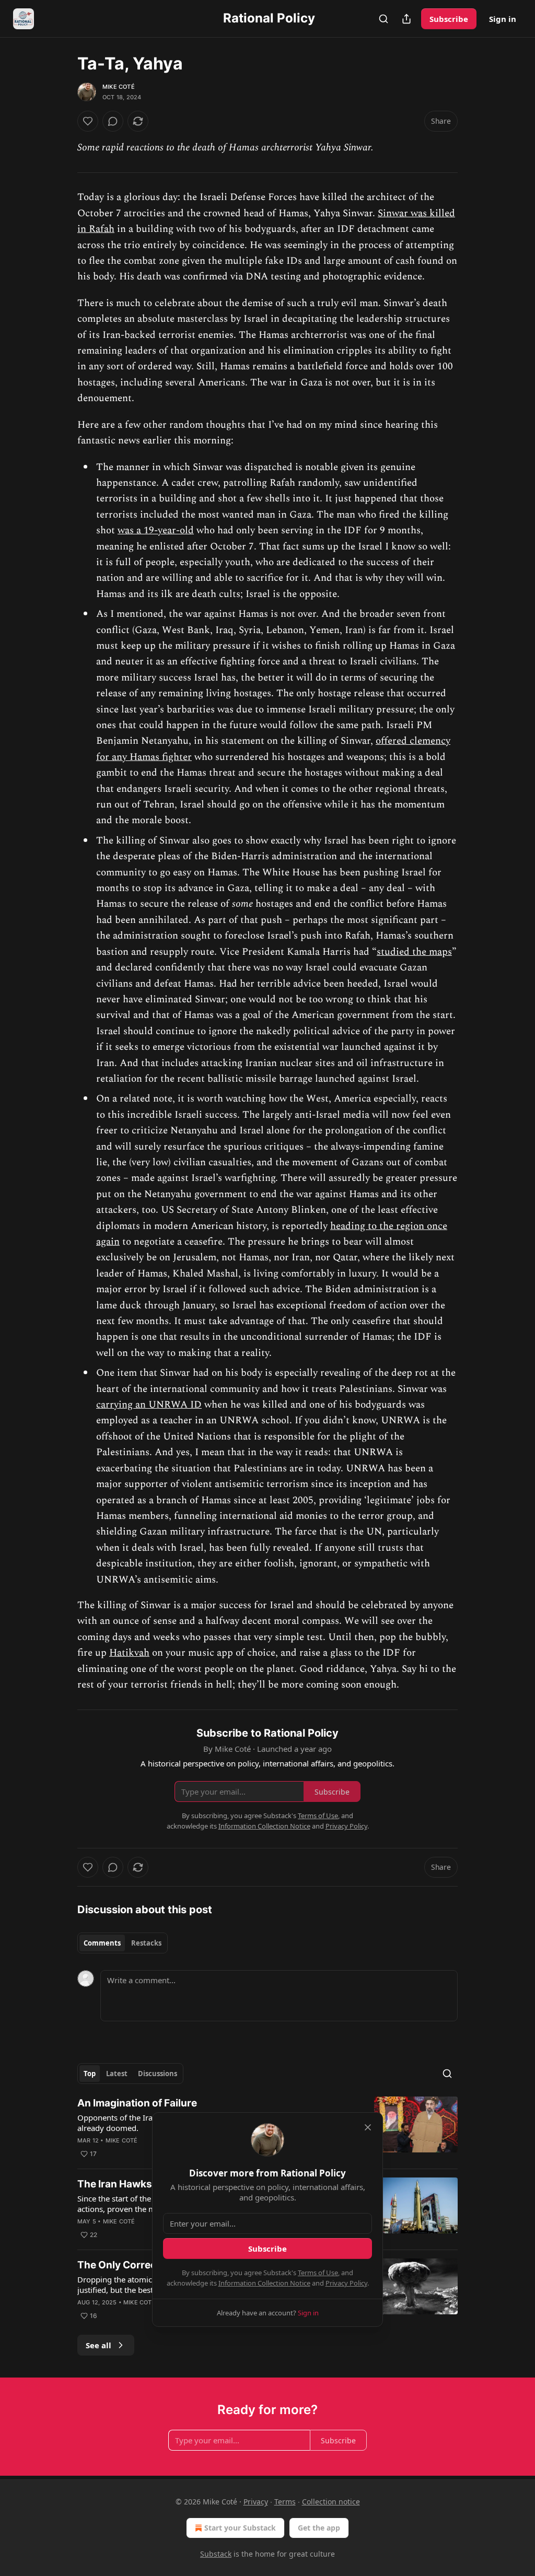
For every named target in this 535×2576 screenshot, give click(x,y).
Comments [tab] (102, 1943)
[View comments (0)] (113, 121)
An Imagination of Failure (137, 2103)
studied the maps (414, 952)
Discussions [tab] (158, 2074)
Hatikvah (129, 1653)
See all (98, 2345)
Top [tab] (90, 2074)
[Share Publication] (406, 19)
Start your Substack (240, 2528)
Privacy (256, 2502)
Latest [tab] (117, 2074)
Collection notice (331, 2502)
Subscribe (449, 19)
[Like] (88, 121)
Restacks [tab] (146, 1943)
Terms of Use (318, 2273)
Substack (216, 2554)
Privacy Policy (346, 2283)
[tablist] (123, 1943)
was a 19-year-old (156, 530)
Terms (285, 2502)
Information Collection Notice (264, 2283)
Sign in (503, 19)
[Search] (383, 19)
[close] (368, 2127)
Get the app (319, 2528)
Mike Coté (119, 87)
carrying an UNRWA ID (149, 1405)
